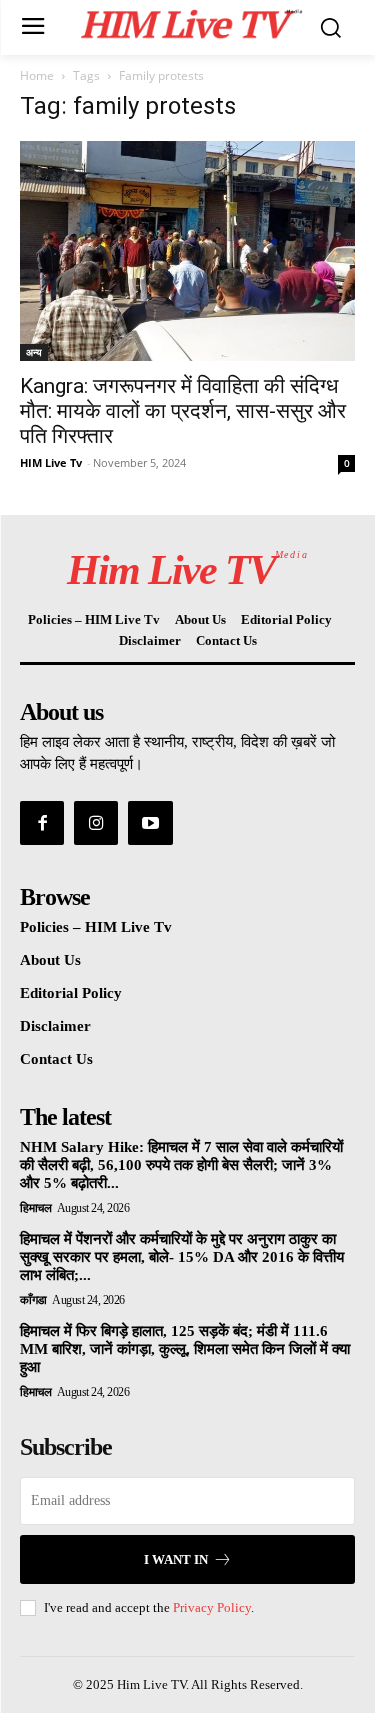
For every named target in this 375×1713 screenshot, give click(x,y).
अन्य (34, 352)
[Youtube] (150, 823)
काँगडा (33, 1300)
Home (37, 75)
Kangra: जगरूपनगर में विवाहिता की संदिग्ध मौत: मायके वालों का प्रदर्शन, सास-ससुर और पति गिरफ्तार (183, 411)
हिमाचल (35, 1208)
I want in (176, 1559)
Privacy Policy (212, 1607)
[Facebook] (42, 823)
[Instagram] (96, 823)
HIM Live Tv (51, 462)
